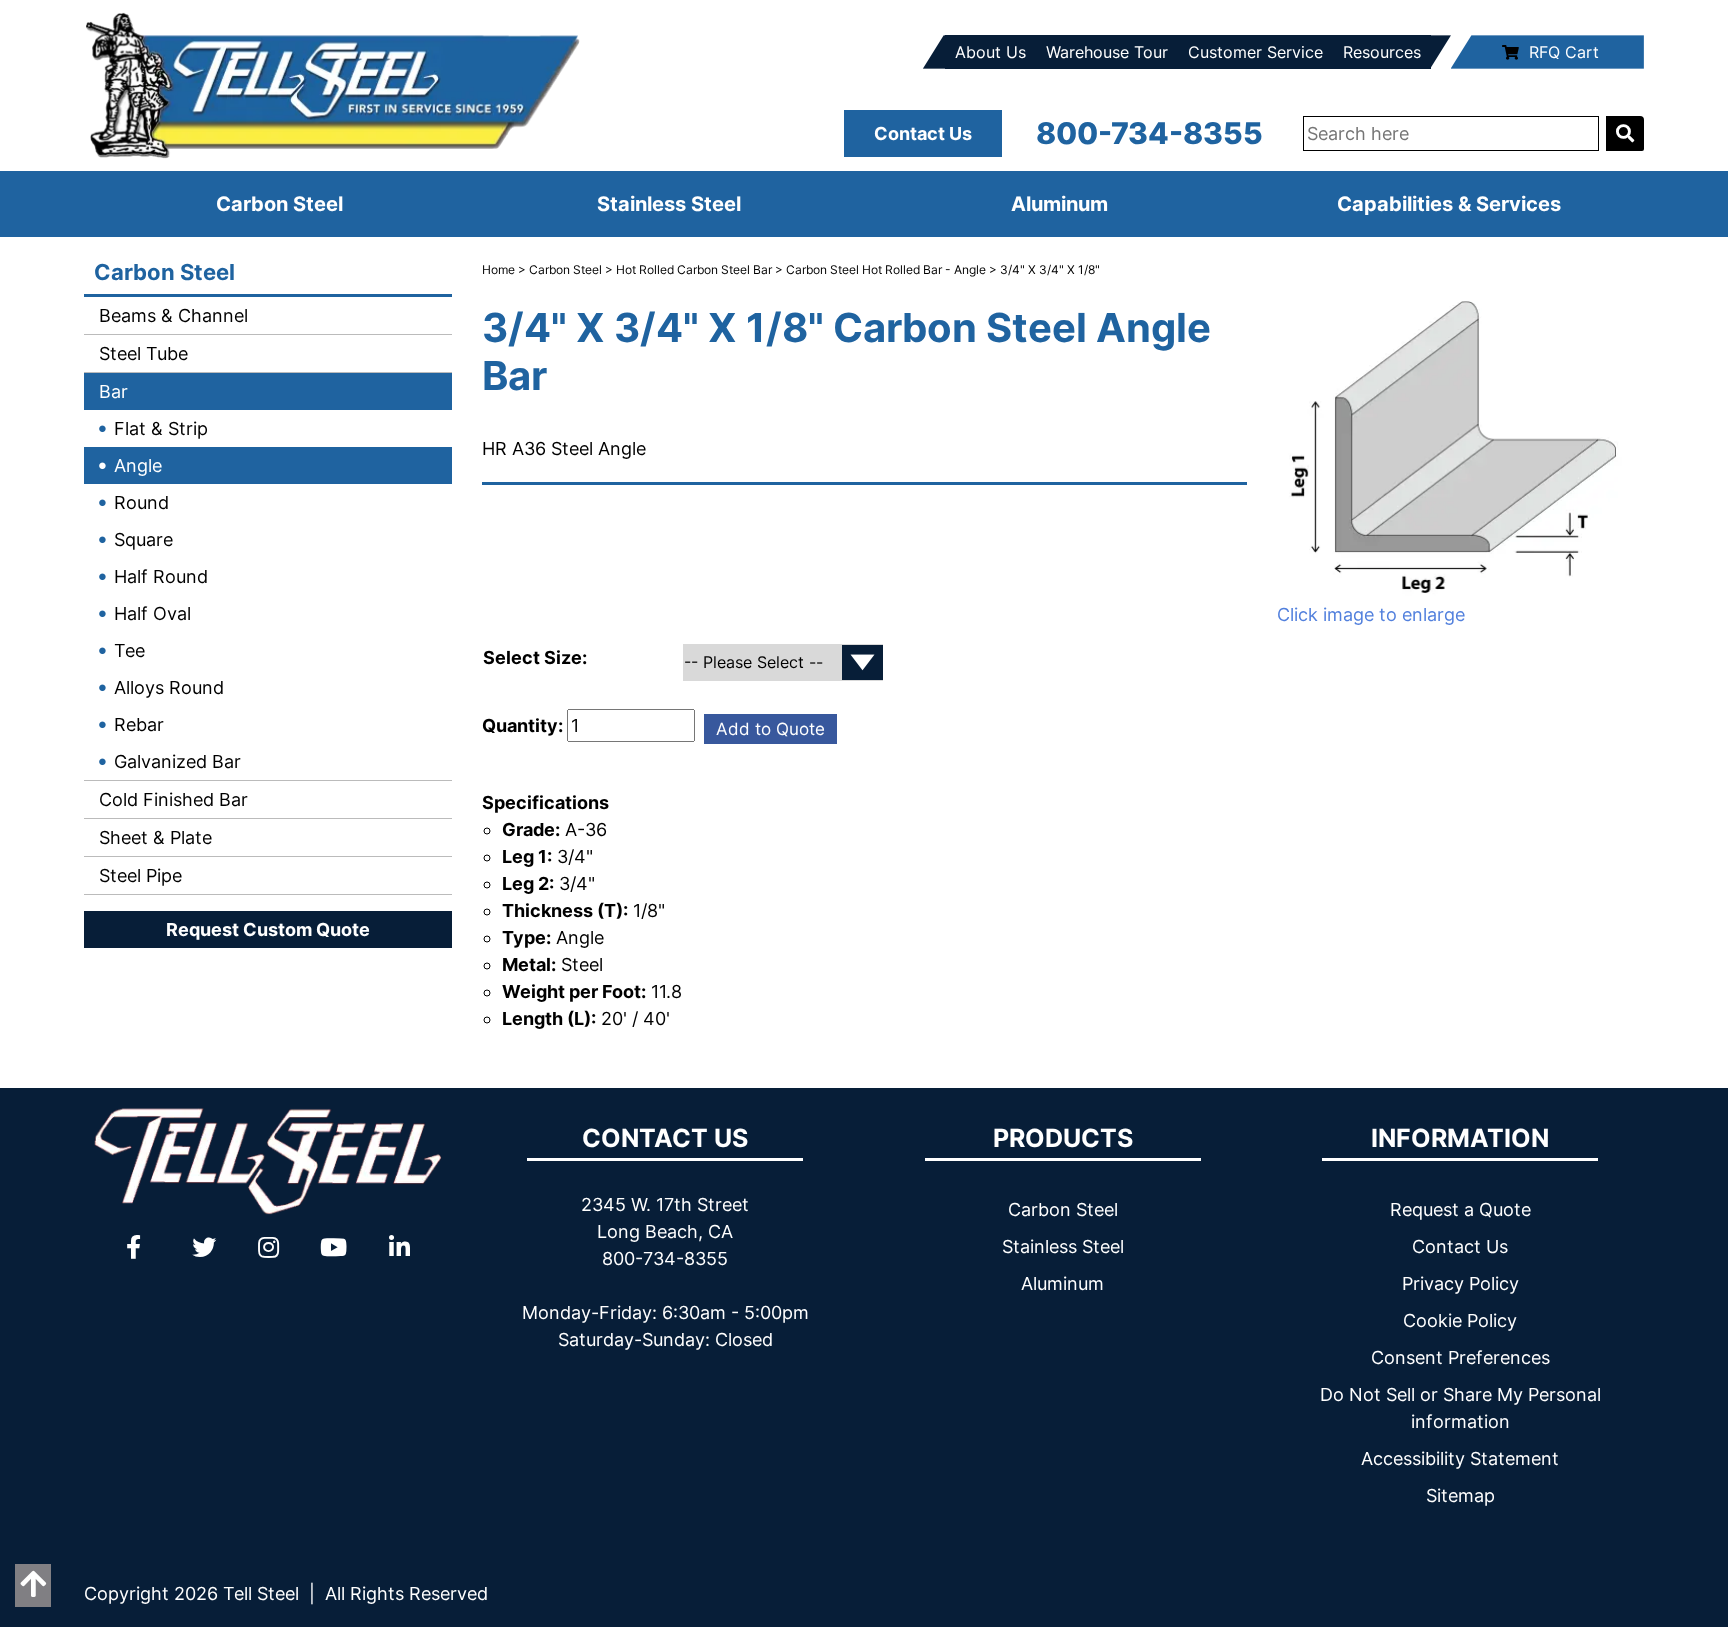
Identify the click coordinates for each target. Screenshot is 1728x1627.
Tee (129, 650)
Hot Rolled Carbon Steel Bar (694, 269)
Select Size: (537, 657)
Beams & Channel (171, 315)
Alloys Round (169, 687)
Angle (138, 465)
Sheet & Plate (153, 837)
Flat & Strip (161, 428)
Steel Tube (141, 353)
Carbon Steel (279, 204)
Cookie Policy (1460, 1320)
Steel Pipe (138, 875)
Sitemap (1460, 1495)
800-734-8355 (1149, 133)
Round (141, 502)
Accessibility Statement (1460, 1458)
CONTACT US (665, 1138)
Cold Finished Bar (171, 799)
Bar (111, 391)
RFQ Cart (1564, 52)
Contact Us (923, 133)
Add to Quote (770, 729)
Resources (1382, 52)
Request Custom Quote (268, 929)
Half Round (161, 576)
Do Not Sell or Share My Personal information (1460, 1408)
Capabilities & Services (1449, 204)
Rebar (139, 724)
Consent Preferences (1460, 1357)
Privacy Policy (1460, 1283)
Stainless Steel (669, 204)
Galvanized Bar (177, 761)
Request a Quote (1460, 1209)
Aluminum (1059, 204)
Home (498, 269)
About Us (990, 52)
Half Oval (152, 613)
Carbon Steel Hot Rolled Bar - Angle (886, 269)
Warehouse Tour (1107, 52)
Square (143, 539)
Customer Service (1255, 52)
